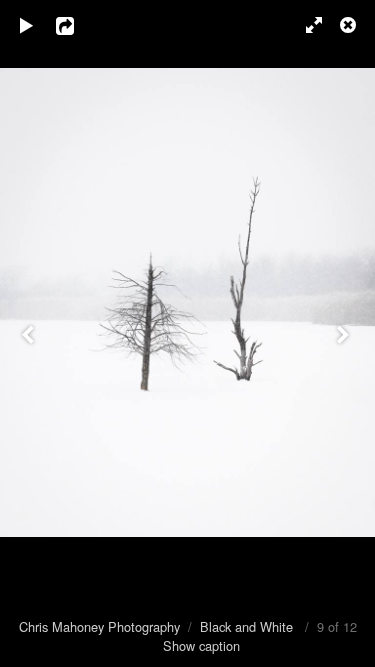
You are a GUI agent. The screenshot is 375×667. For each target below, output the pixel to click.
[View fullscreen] (305, 25)
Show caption (201, 645)
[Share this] (79, 25)
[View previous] (30, 333)
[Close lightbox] (350, 25)
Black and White (246, 626)
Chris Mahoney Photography (99, 626)
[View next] (345, 333)
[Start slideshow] (27, 25)
